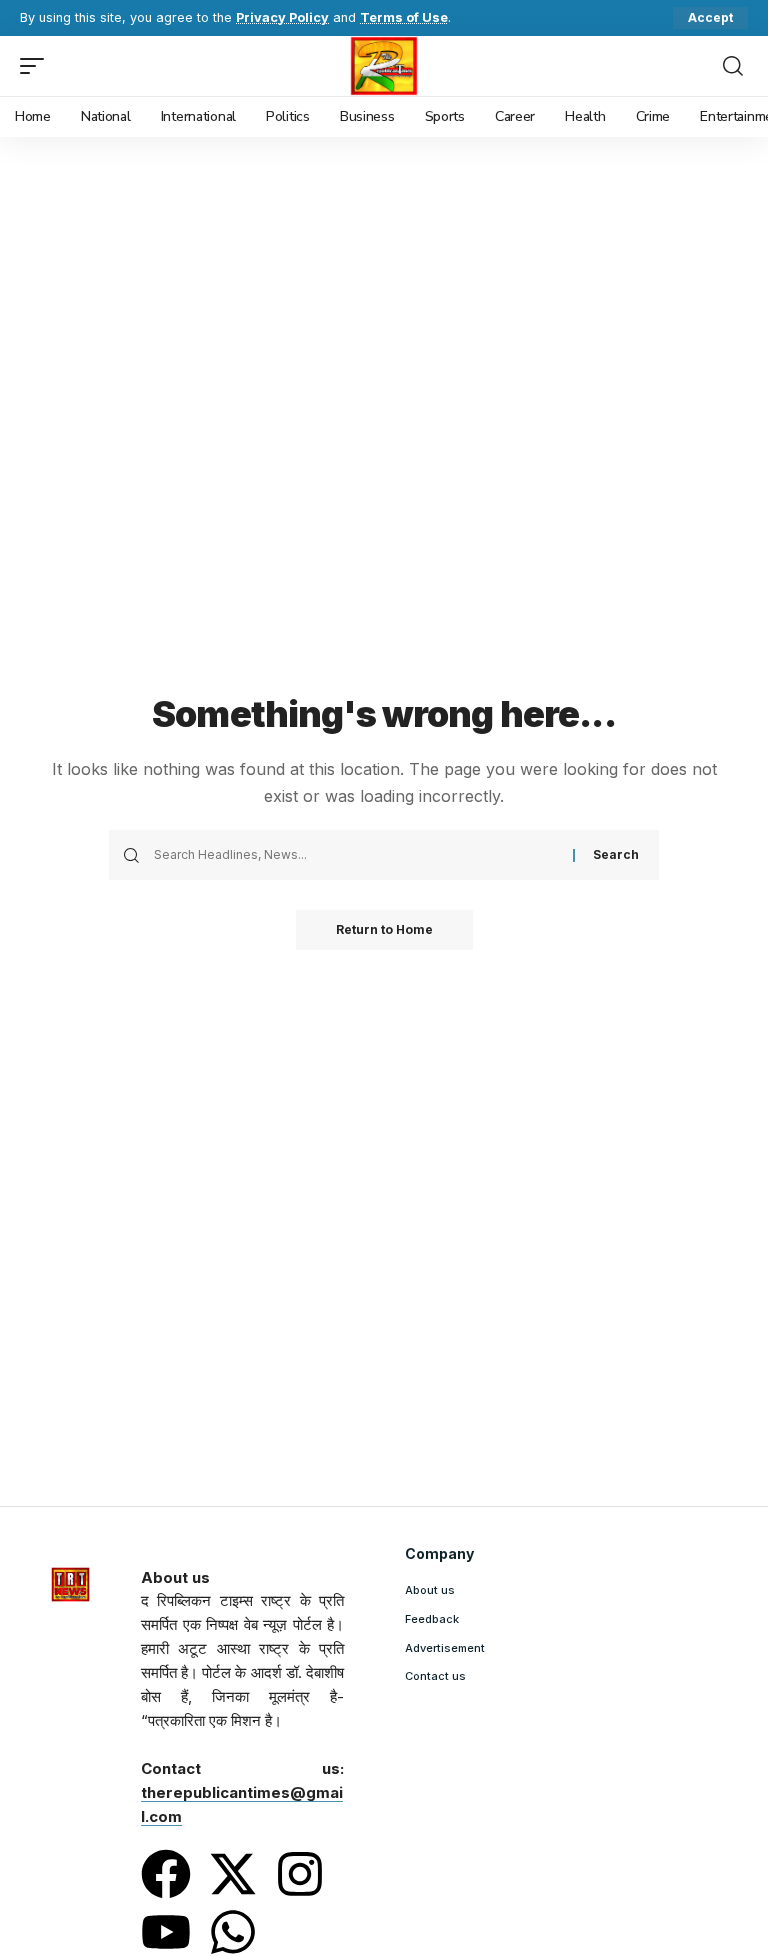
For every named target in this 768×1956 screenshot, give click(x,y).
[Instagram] (300, 1874)
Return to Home (384, 929)
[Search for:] (356, 855)
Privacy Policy (282, 17)
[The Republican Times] (384, 66)
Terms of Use (404, 17)
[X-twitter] (233, 1874)
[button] (710, 18)
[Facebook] (166, 1874)
